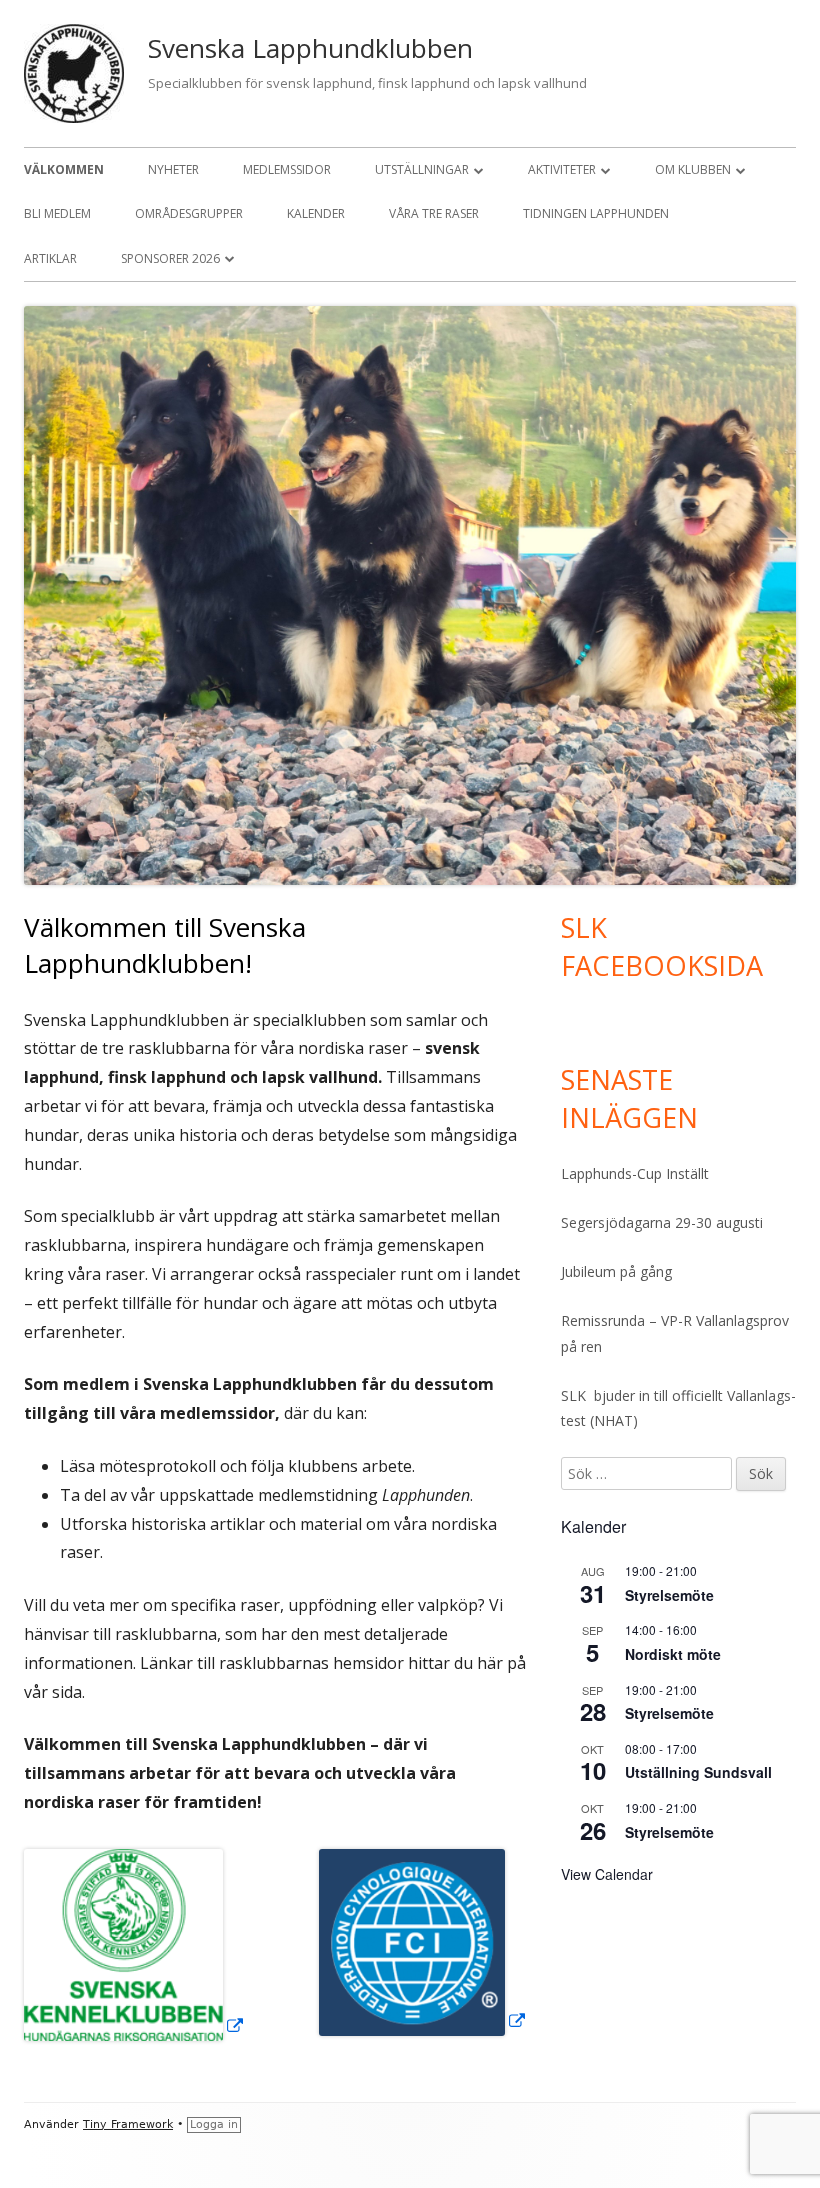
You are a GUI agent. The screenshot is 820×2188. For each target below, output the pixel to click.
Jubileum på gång (616, 1271)
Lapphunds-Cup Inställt (635, 1173)
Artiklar (50, 258)
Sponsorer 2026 (170, 258)
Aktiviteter (562, 169)
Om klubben (693, 169)
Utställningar (422, 169)
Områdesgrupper (189, 213)
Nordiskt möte (673, 1654)
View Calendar (607, 1874)
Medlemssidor (287, 169)
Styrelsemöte (669, 1595)
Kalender (316, 213)
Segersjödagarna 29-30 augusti (662, 1222)
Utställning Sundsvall (698, 1772)
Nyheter (173, 169)
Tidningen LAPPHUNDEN (596, 213)
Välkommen (64, 169)
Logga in (214, 2124)
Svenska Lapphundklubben (310, 48)
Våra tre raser (434, 213)
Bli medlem (57, 213)
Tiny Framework (128, 2124)
